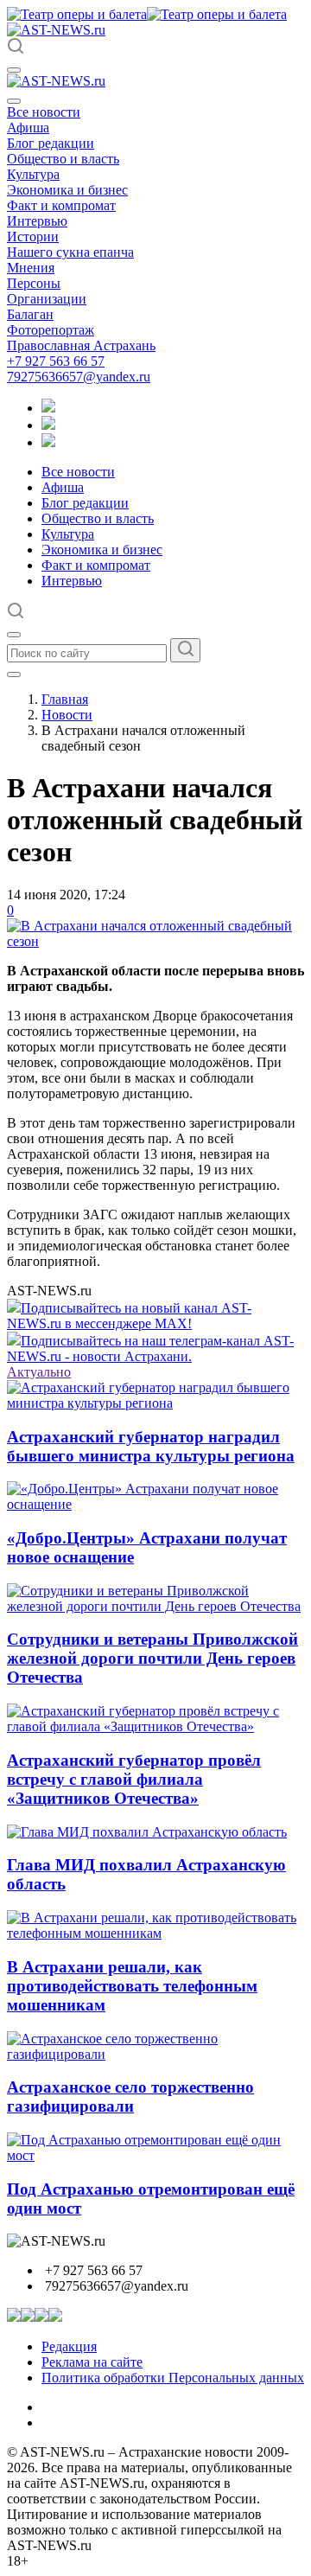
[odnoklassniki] (48, 425)
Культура (33, 174)
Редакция (69, 2346)
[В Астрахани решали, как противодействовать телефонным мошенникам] (155, 1933)
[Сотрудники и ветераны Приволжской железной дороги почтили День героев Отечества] (155, 1606)
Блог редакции (51, 143)
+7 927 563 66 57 (56, 361)
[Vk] (48, 442)
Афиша (28, 128)
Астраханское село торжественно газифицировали (130, 2097)
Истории (33, 237)
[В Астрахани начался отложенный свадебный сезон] (155, 941)
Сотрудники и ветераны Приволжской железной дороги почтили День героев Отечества (152, 1658)
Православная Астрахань (81, 345)
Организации (47, 299)
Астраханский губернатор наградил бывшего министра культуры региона (151, 1446)
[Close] (14, 101)
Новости (67, 715)
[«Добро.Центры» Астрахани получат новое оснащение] (155, 1504)
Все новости (44, 112)
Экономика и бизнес (67, 190)
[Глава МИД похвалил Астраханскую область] (147, 1832)
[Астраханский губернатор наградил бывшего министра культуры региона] (155, 1403)
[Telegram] (48, 408)
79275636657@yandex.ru (79, 377)
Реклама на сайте (92, 2362)
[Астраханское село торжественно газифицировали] (155, 2054)
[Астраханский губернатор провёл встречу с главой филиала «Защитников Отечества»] (155, 1726)
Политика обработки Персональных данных (173, 2378)
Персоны (34, 283)
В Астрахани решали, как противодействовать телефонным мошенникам (132, 1986)
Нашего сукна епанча (70, 252)
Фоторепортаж (51, 330)
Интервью (37, 221)
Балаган (30, 314)
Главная (65, 699)
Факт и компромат (61, 205)
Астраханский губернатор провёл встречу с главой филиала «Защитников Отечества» (134, 1779)
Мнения (31, 268)
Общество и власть (63, 159)
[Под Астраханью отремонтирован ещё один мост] (155, 2155)
